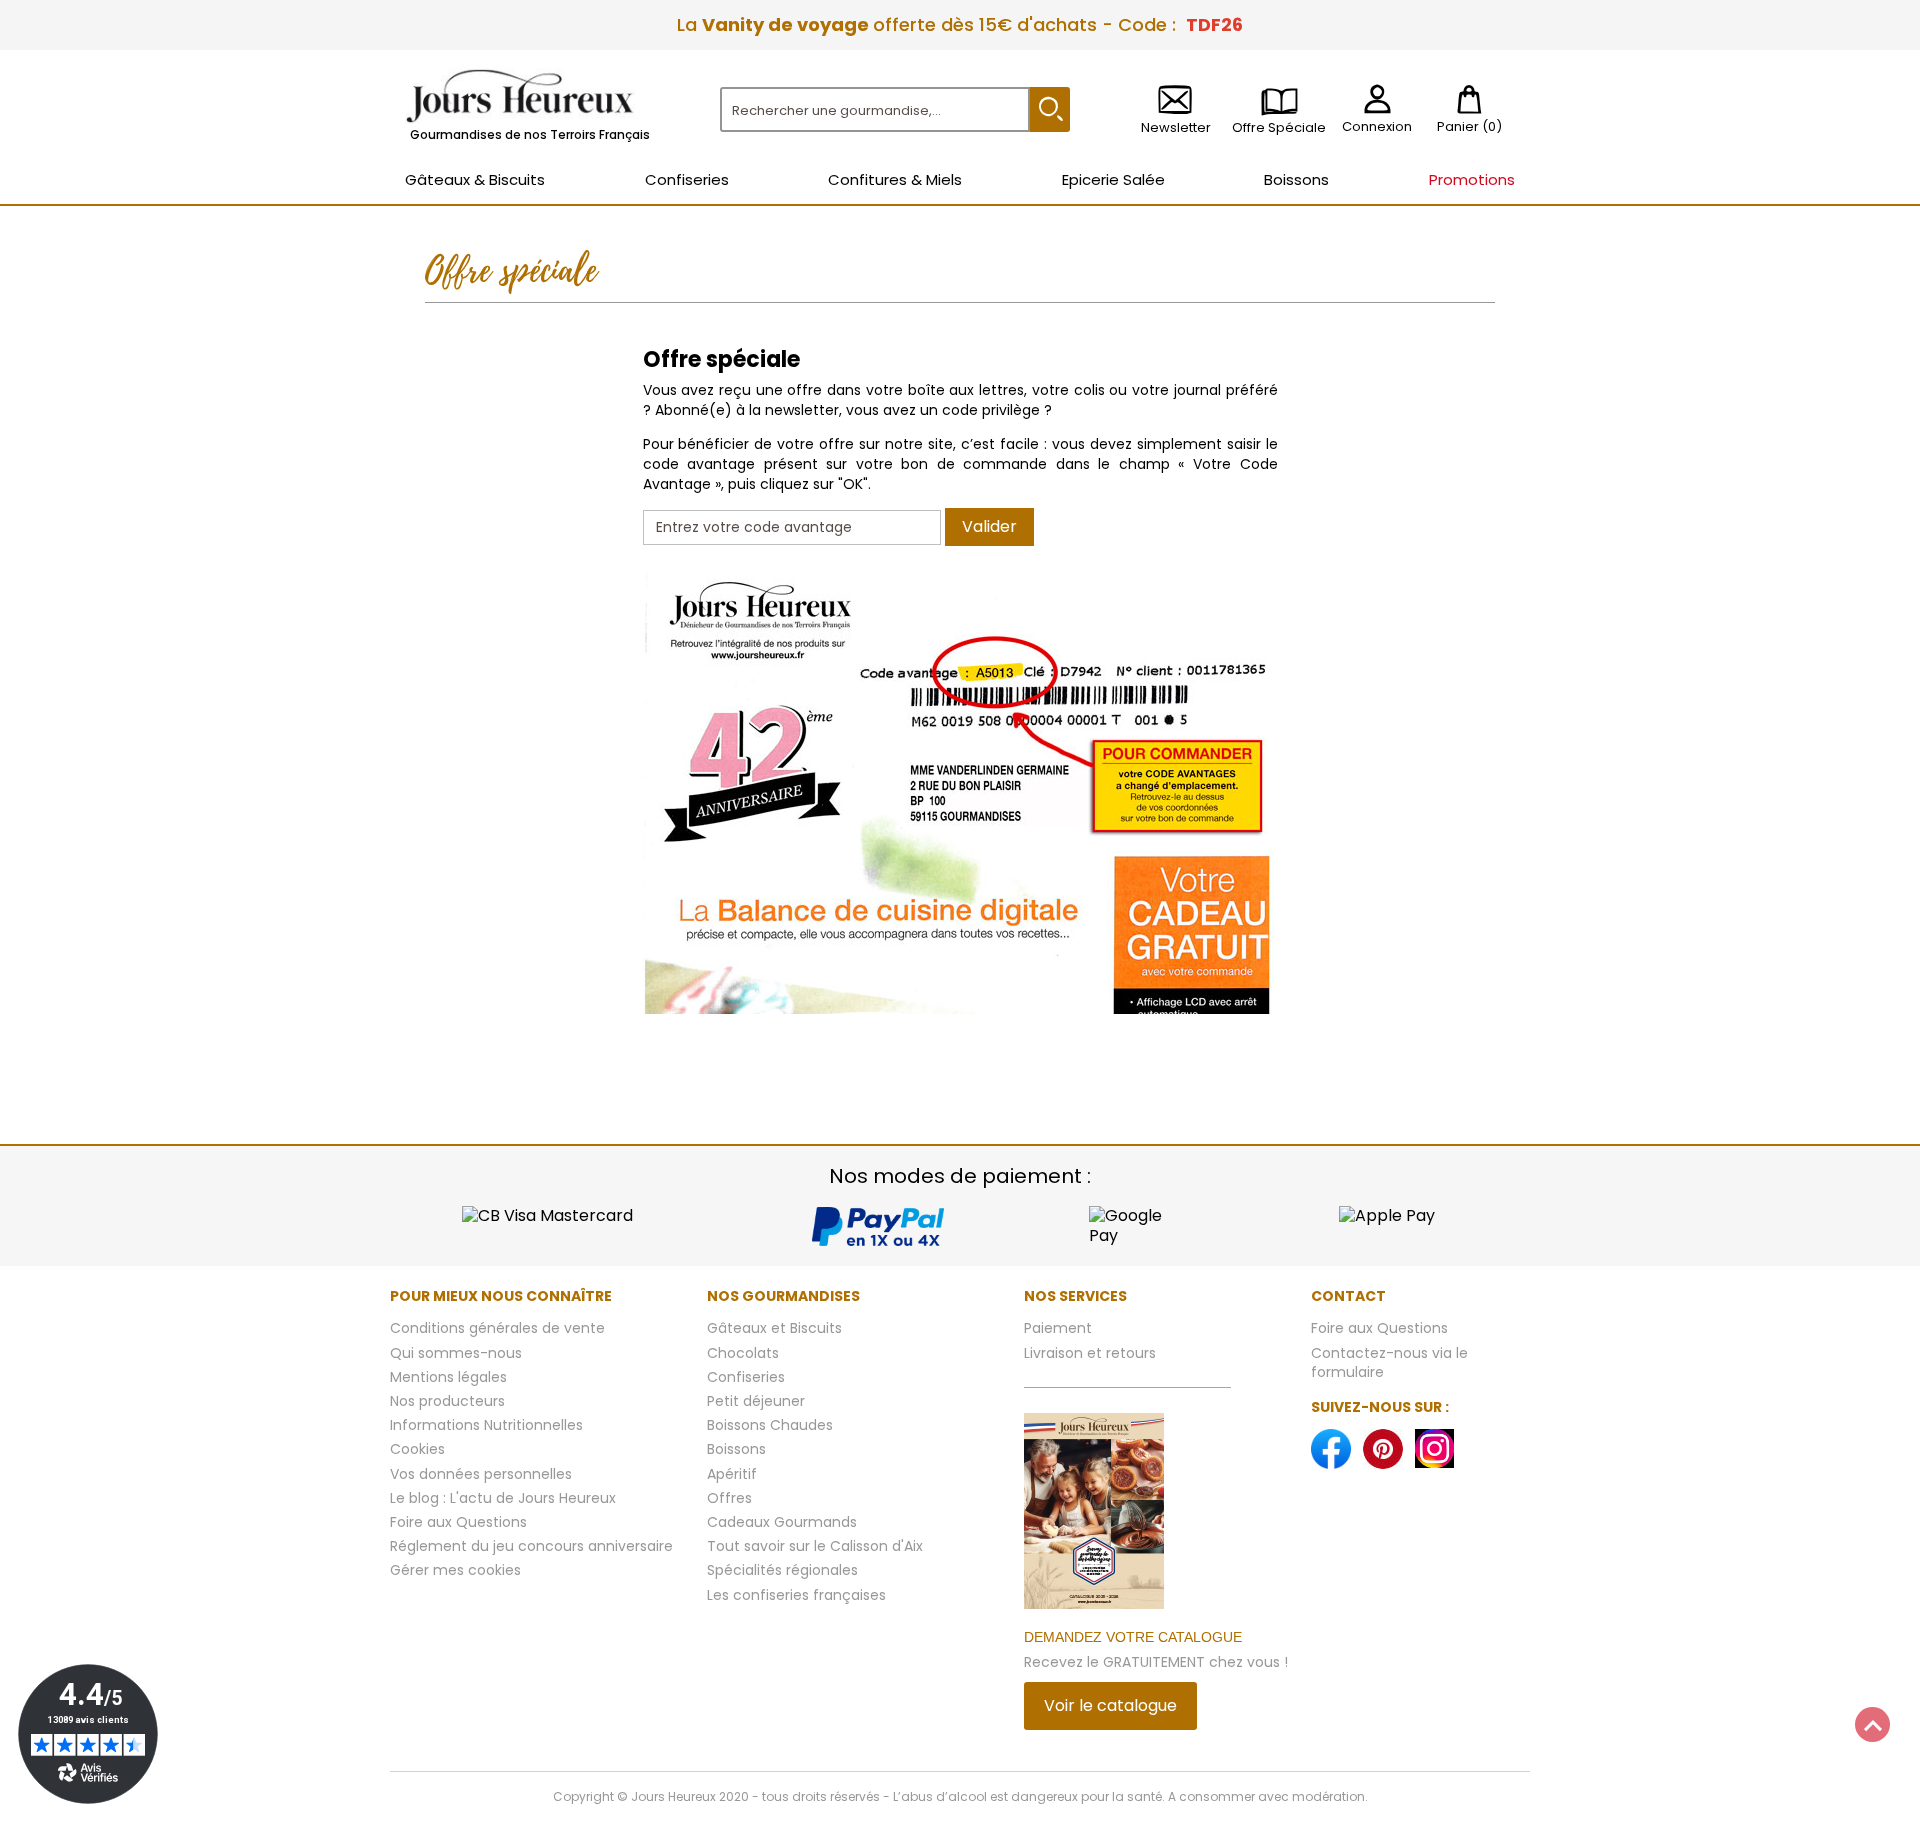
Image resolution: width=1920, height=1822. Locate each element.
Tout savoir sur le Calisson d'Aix (815, 1546)
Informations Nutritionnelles (486, 1425)
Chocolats (743, 1353)
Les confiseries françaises (796, 1595)
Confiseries (746, 1377)
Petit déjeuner (756, 1401)
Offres (729, 1498)
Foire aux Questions (458, 1522)
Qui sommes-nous (456, 1353)
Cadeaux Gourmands (782, 1522)
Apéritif (732, 1474)
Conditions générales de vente (497, 1328)
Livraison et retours (1090, 1353)
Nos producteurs (447, 1401)
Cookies (417, 1449)
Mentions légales (448, 1377)
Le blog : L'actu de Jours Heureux (503, 1498)
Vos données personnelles (481, 1474)
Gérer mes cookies (455, 1570)
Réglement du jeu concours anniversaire (531, 1546)
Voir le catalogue (1110, 1705)
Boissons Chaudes (770, 1425)
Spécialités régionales (782, 1570)
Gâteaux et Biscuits (774, 1328)
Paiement (1058, 1328)
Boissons (736, 1449)
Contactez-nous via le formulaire (1389, 1362)
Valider (989, 526)
